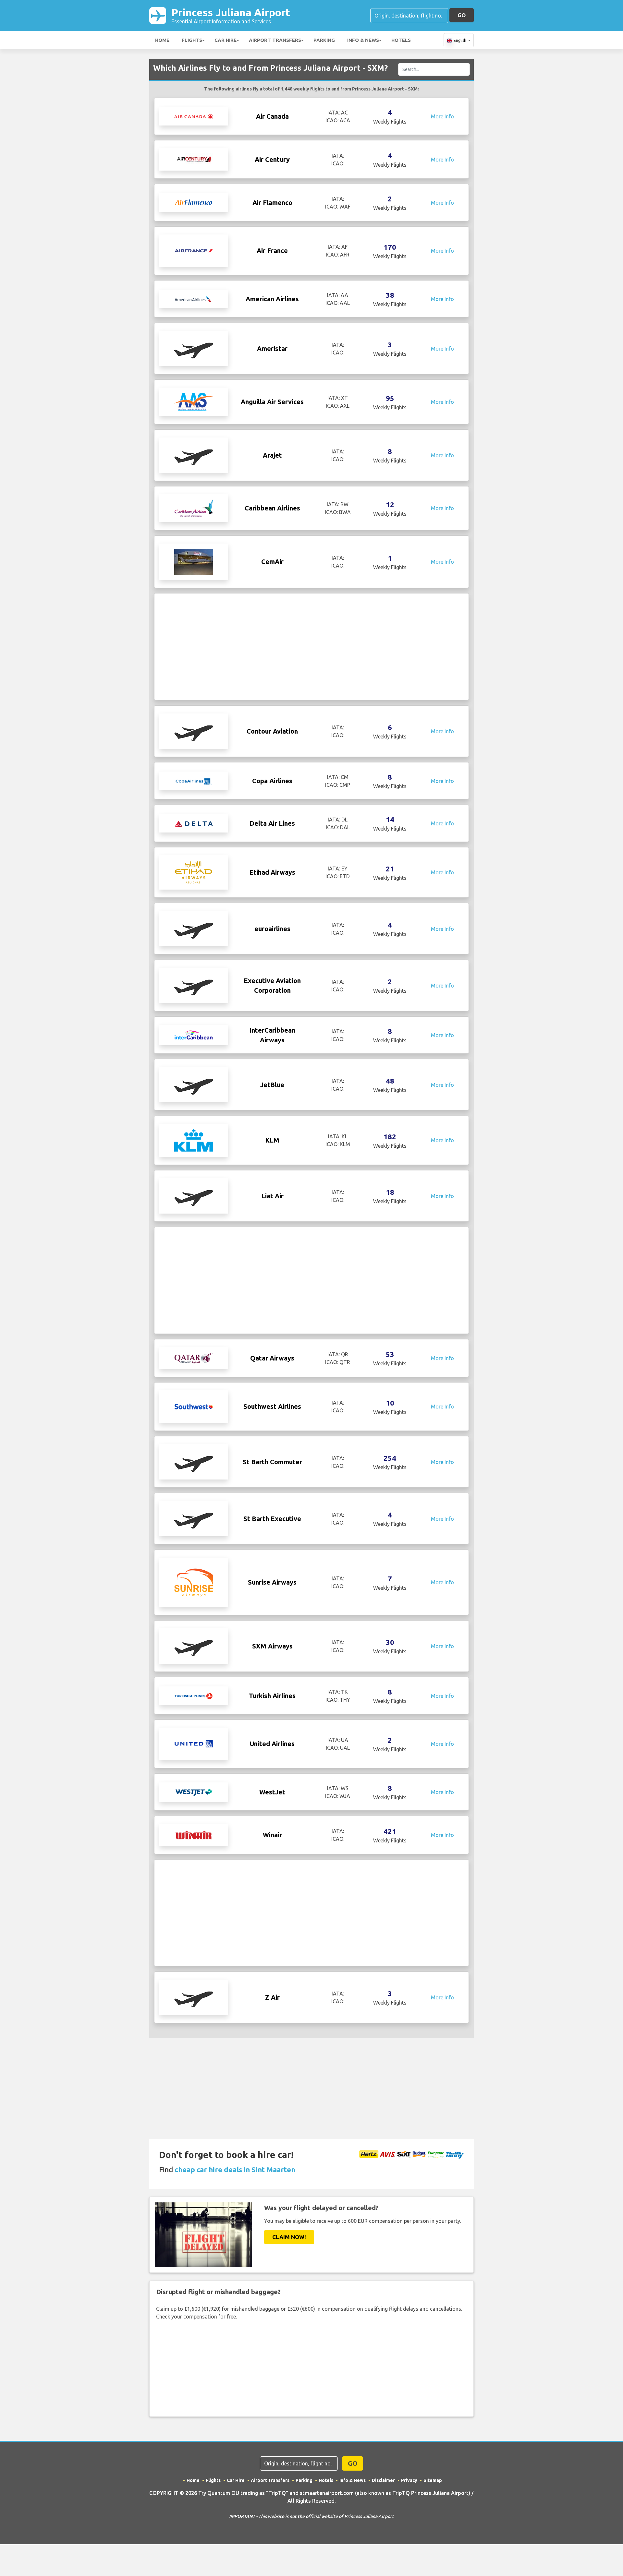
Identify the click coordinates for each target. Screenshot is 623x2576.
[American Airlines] (194, 299)
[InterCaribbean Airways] (194, 1035)
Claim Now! (289, 2237)
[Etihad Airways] (194, 872)
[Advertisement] (311, 647)
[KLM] (194, 1140)
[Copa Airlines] (194, 781)
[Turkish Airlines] (194, 1695)
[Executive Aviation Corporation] (194, 985)
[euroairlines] (194, 928)
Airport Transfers (275, 40)
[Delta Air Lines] (194, 823)
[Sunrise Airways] (194, 1582)
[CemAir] (194, 561)
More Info (442, 116)
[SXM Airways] (194, 1646)
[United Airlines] (194, 1743)
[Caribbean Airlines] (194, 508)
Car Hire (226, 40)
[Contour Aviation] (194, 731)
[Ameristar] (194, 348)
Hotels (401, 40)
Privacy (409, 2480)
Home (162, 40)
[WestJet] (194, 1791)
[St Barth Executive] (194, 1518)
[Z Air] (194, 1997)
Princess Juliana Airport (231, 15)
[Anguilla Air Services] (194, 401)
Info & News (363, 40)
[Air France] (194, 250)
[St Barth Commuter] (194, 1461)
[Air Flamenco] (194, 202)
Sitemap (433, 2480)
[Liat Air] (194, 1195)
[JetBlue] (194, 1084)
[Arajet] (194, 455)
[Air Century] (194, 159)
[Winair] (194, 1834)
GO (462, 15)
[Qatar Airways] (194, 1358)
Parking (324, 40)
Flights (192, 40)
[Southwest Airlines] (194, 1406)
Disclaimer (383, 2480)
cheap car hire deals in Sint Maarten (235, 2169)
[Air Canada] (194, 116)
